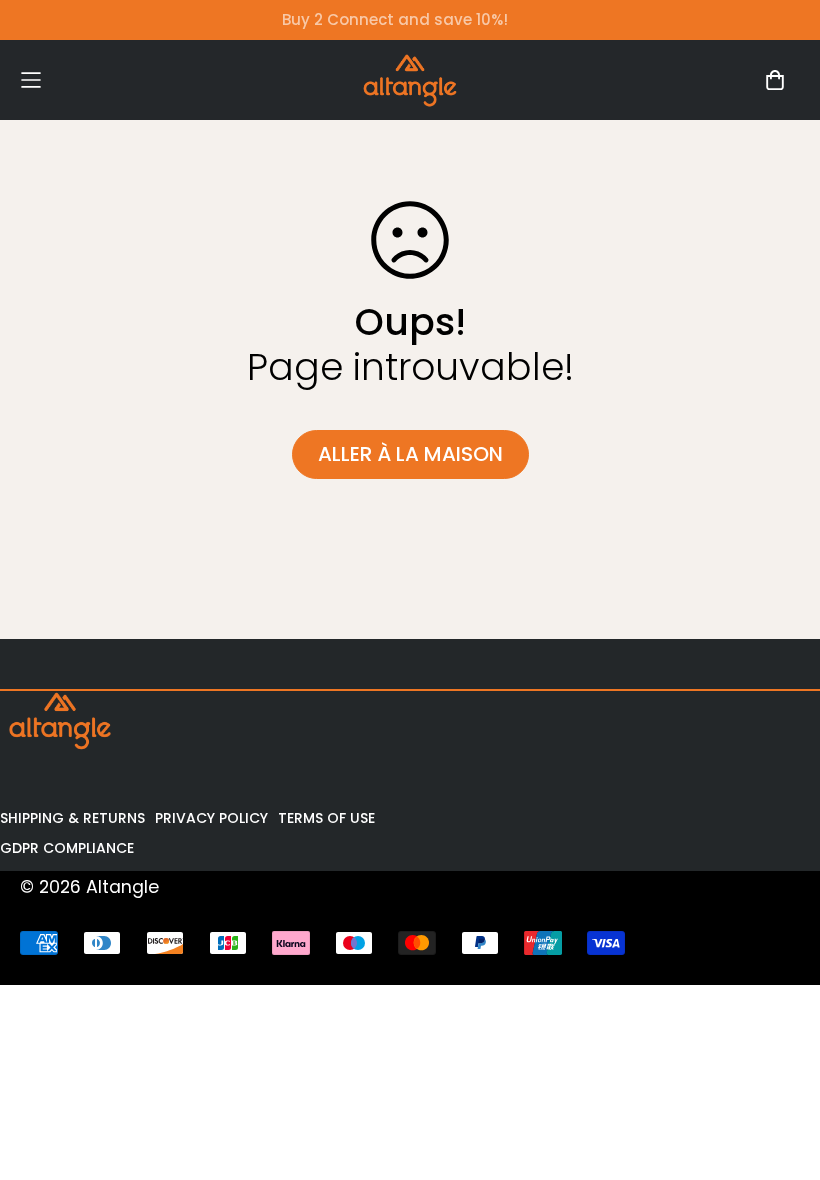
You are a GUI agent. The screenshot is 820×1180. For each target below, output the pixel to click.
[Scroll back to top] (777, 1071)
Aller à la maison (410, 454)
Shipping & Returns (72, 818)
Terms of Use (326, 818)
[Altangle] (410, 80)
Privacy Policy (211, 818)
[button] (117, 79)
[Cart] (775, 80)
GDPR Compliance (67, 848)
